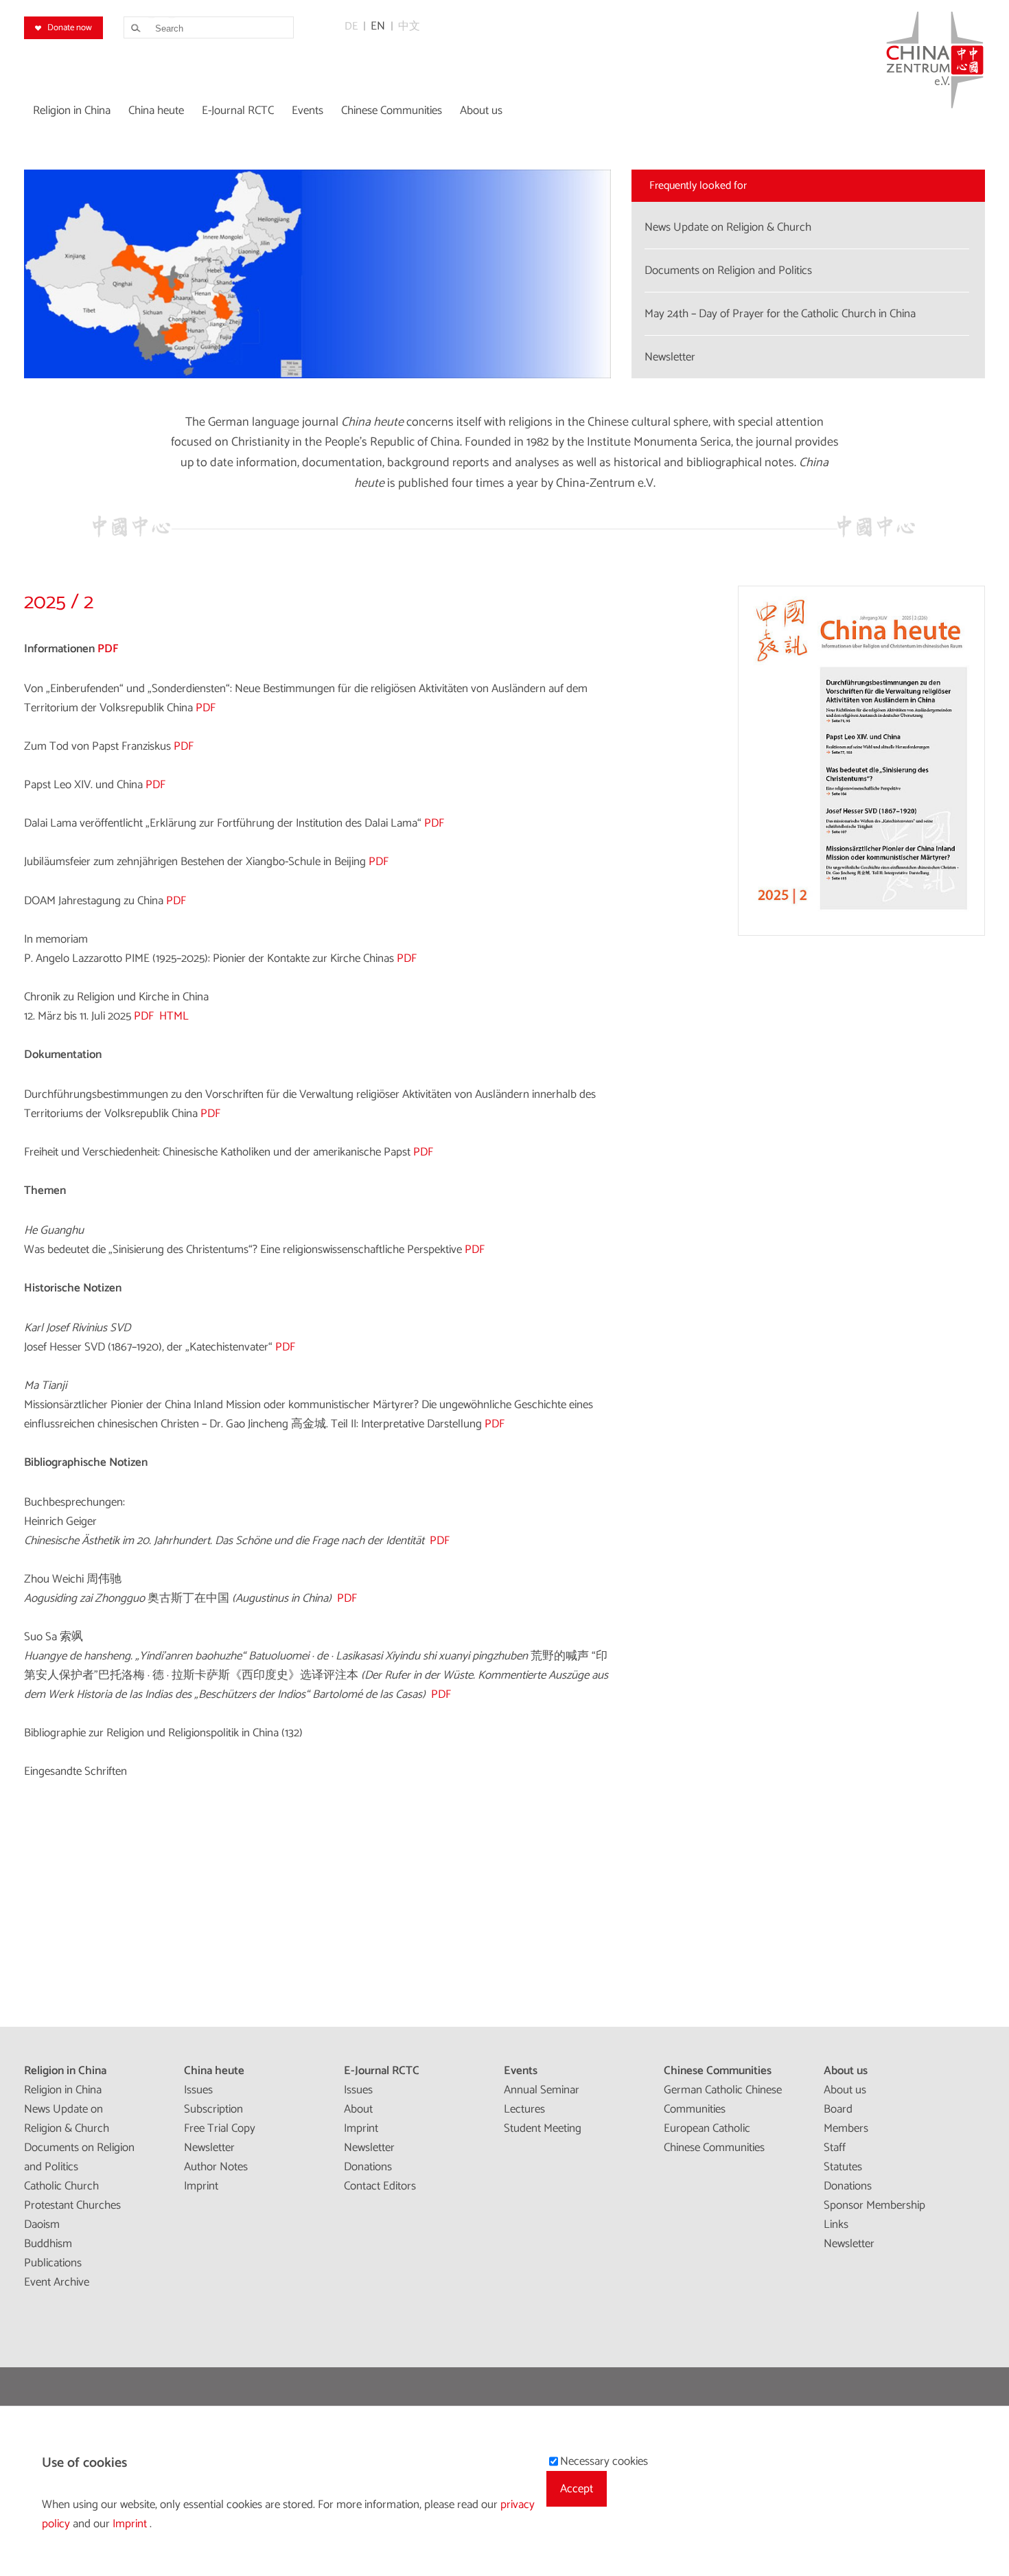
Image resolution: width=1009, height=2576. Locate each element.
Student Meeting (543, 2128)
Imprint (201, 2186)
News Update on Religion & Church (67, 2119)
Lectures (524, 2109)
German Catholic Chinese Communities (723, 2100)
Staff (835, 2148)
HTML (174, 1016)
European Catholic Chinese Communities (714, 2138)
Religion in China (65, 2071)
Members (846, 2128)
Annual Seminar (542, 2090)
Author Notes (216, 2167)
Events (521, 2071)
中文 (409, 26)
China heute (214, 2071)
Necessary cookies (604, 2461)
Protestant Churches (72, 2205)
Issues (198, 2090)
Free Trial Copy (220, 2128)
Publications (53, 2263)
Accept (577, 2489)
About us (846, 2071)
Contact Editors (380, 2186)
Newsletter (209, 2148)
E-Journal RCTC (382, 2071)
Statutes (843, 2167)
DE (351, 26)
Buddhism (48, 2244)
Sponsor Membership (874, 2205)
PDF (206, 708)
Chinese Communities (718, 2071)
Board (838, 2109)
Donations (368, 2167)
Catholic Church (61, 2186)
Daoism (42, 2224)
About (358, 2109)
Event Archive (57, 2282)
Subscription (213, 2109)
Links (836, 2224)
